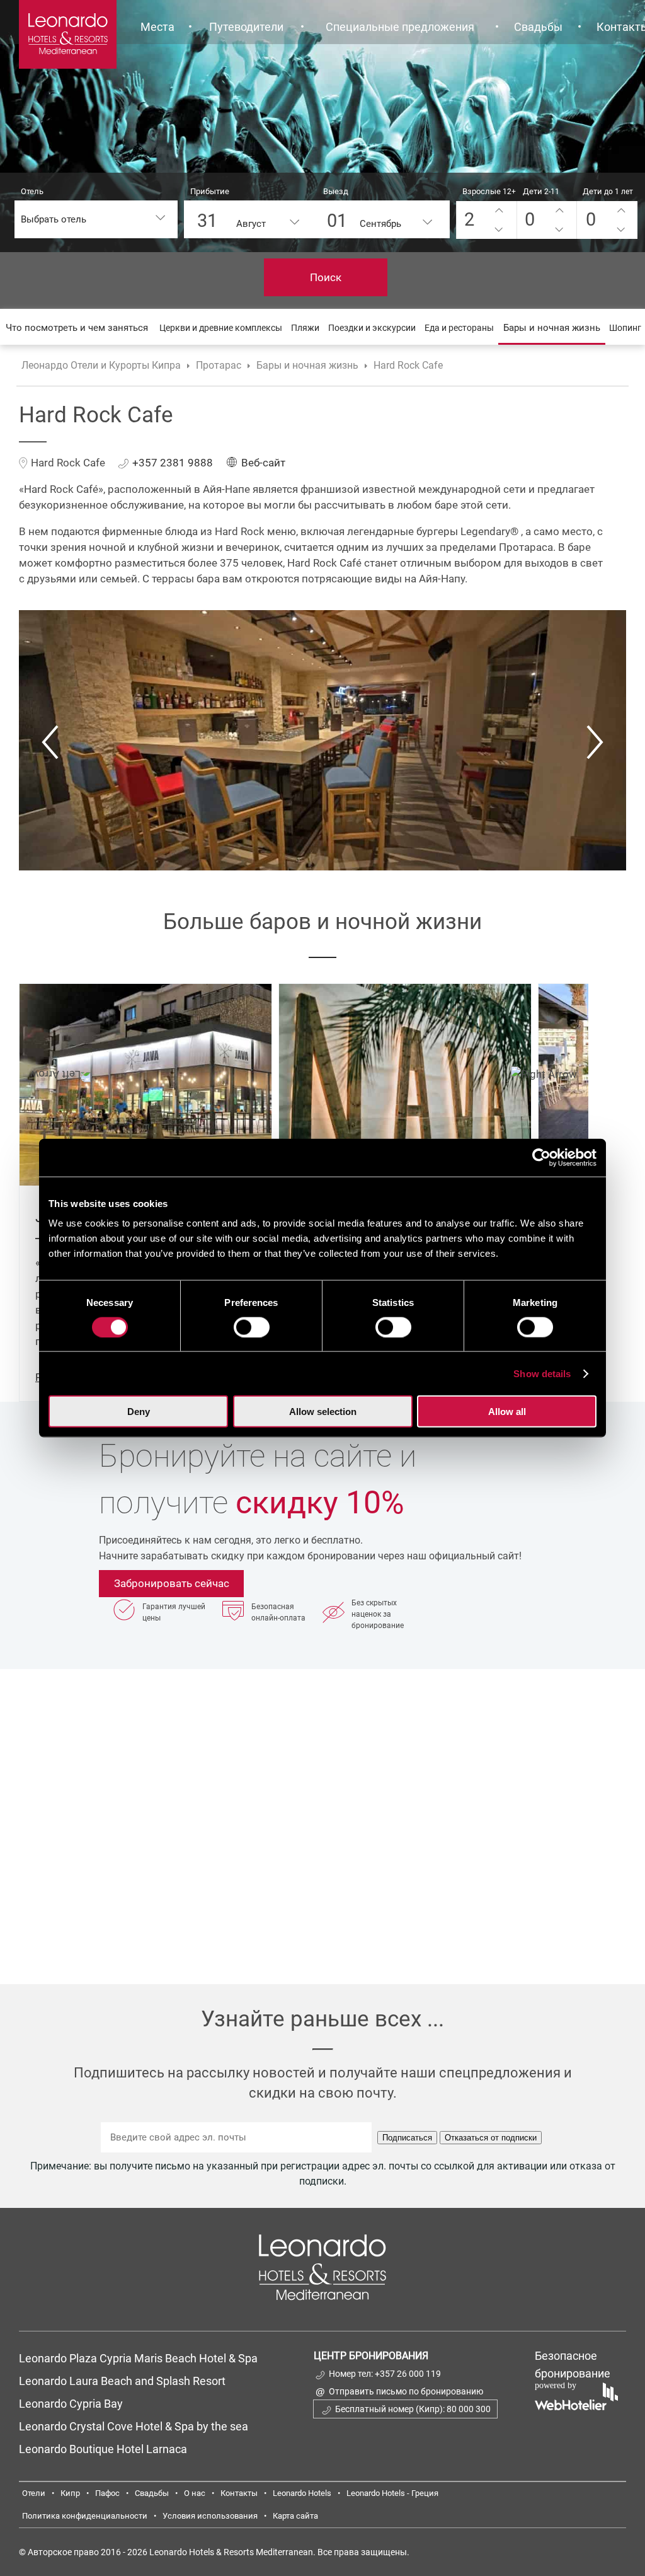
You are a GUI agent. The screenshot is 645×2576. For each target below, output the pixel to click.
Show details (542, 1373)
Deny (139, 1412)
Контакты (239, 2493)
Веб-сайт (263, 463)
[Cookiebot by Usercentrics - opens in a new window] (541, 1157)
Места (157, 27)
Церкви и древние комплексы (221, 328)
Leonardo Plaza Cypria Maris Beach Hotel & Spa (140, 2358)
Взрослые (489, 191)
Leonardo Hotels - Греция (392, 2493)
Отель (32, 191)
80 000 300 (469, 2409)
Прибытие (210, 191)
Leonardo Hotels (302, 2493)
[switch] (252, 1327)
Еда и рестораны (459, 328)
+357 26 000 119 (408, 2374)
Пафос (107, 2493)
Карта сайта (295, 2516)
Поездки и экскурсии (372, 328)
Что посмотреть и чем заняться (77, 328)
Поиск (326, 277)
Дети (541, 191)
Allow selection (323, 1412)
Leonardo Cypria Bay (71, 2404)
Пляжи (305, 328)
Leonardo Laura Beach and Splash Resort (122, 2381)
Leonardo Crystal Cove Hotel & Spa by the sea (134, 2426)
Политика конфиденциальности (85, 2516)
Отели (34, 2493)
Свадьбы (538, 27)
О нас (195, 2493)
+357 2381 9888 (173, 463)
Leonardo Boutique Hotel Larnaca (103, 2449)
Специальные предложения (400, 27)
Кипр (70, 2493)
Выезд (336, 191)
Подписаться (407, 2138)
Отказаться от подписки (491, 2138)
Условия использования (210, 2516)
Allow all (507, 1412)
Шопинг (625, 328)
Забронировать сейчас (172, 1583)
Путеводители (246, 27)
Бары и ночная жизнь (552, 328)
